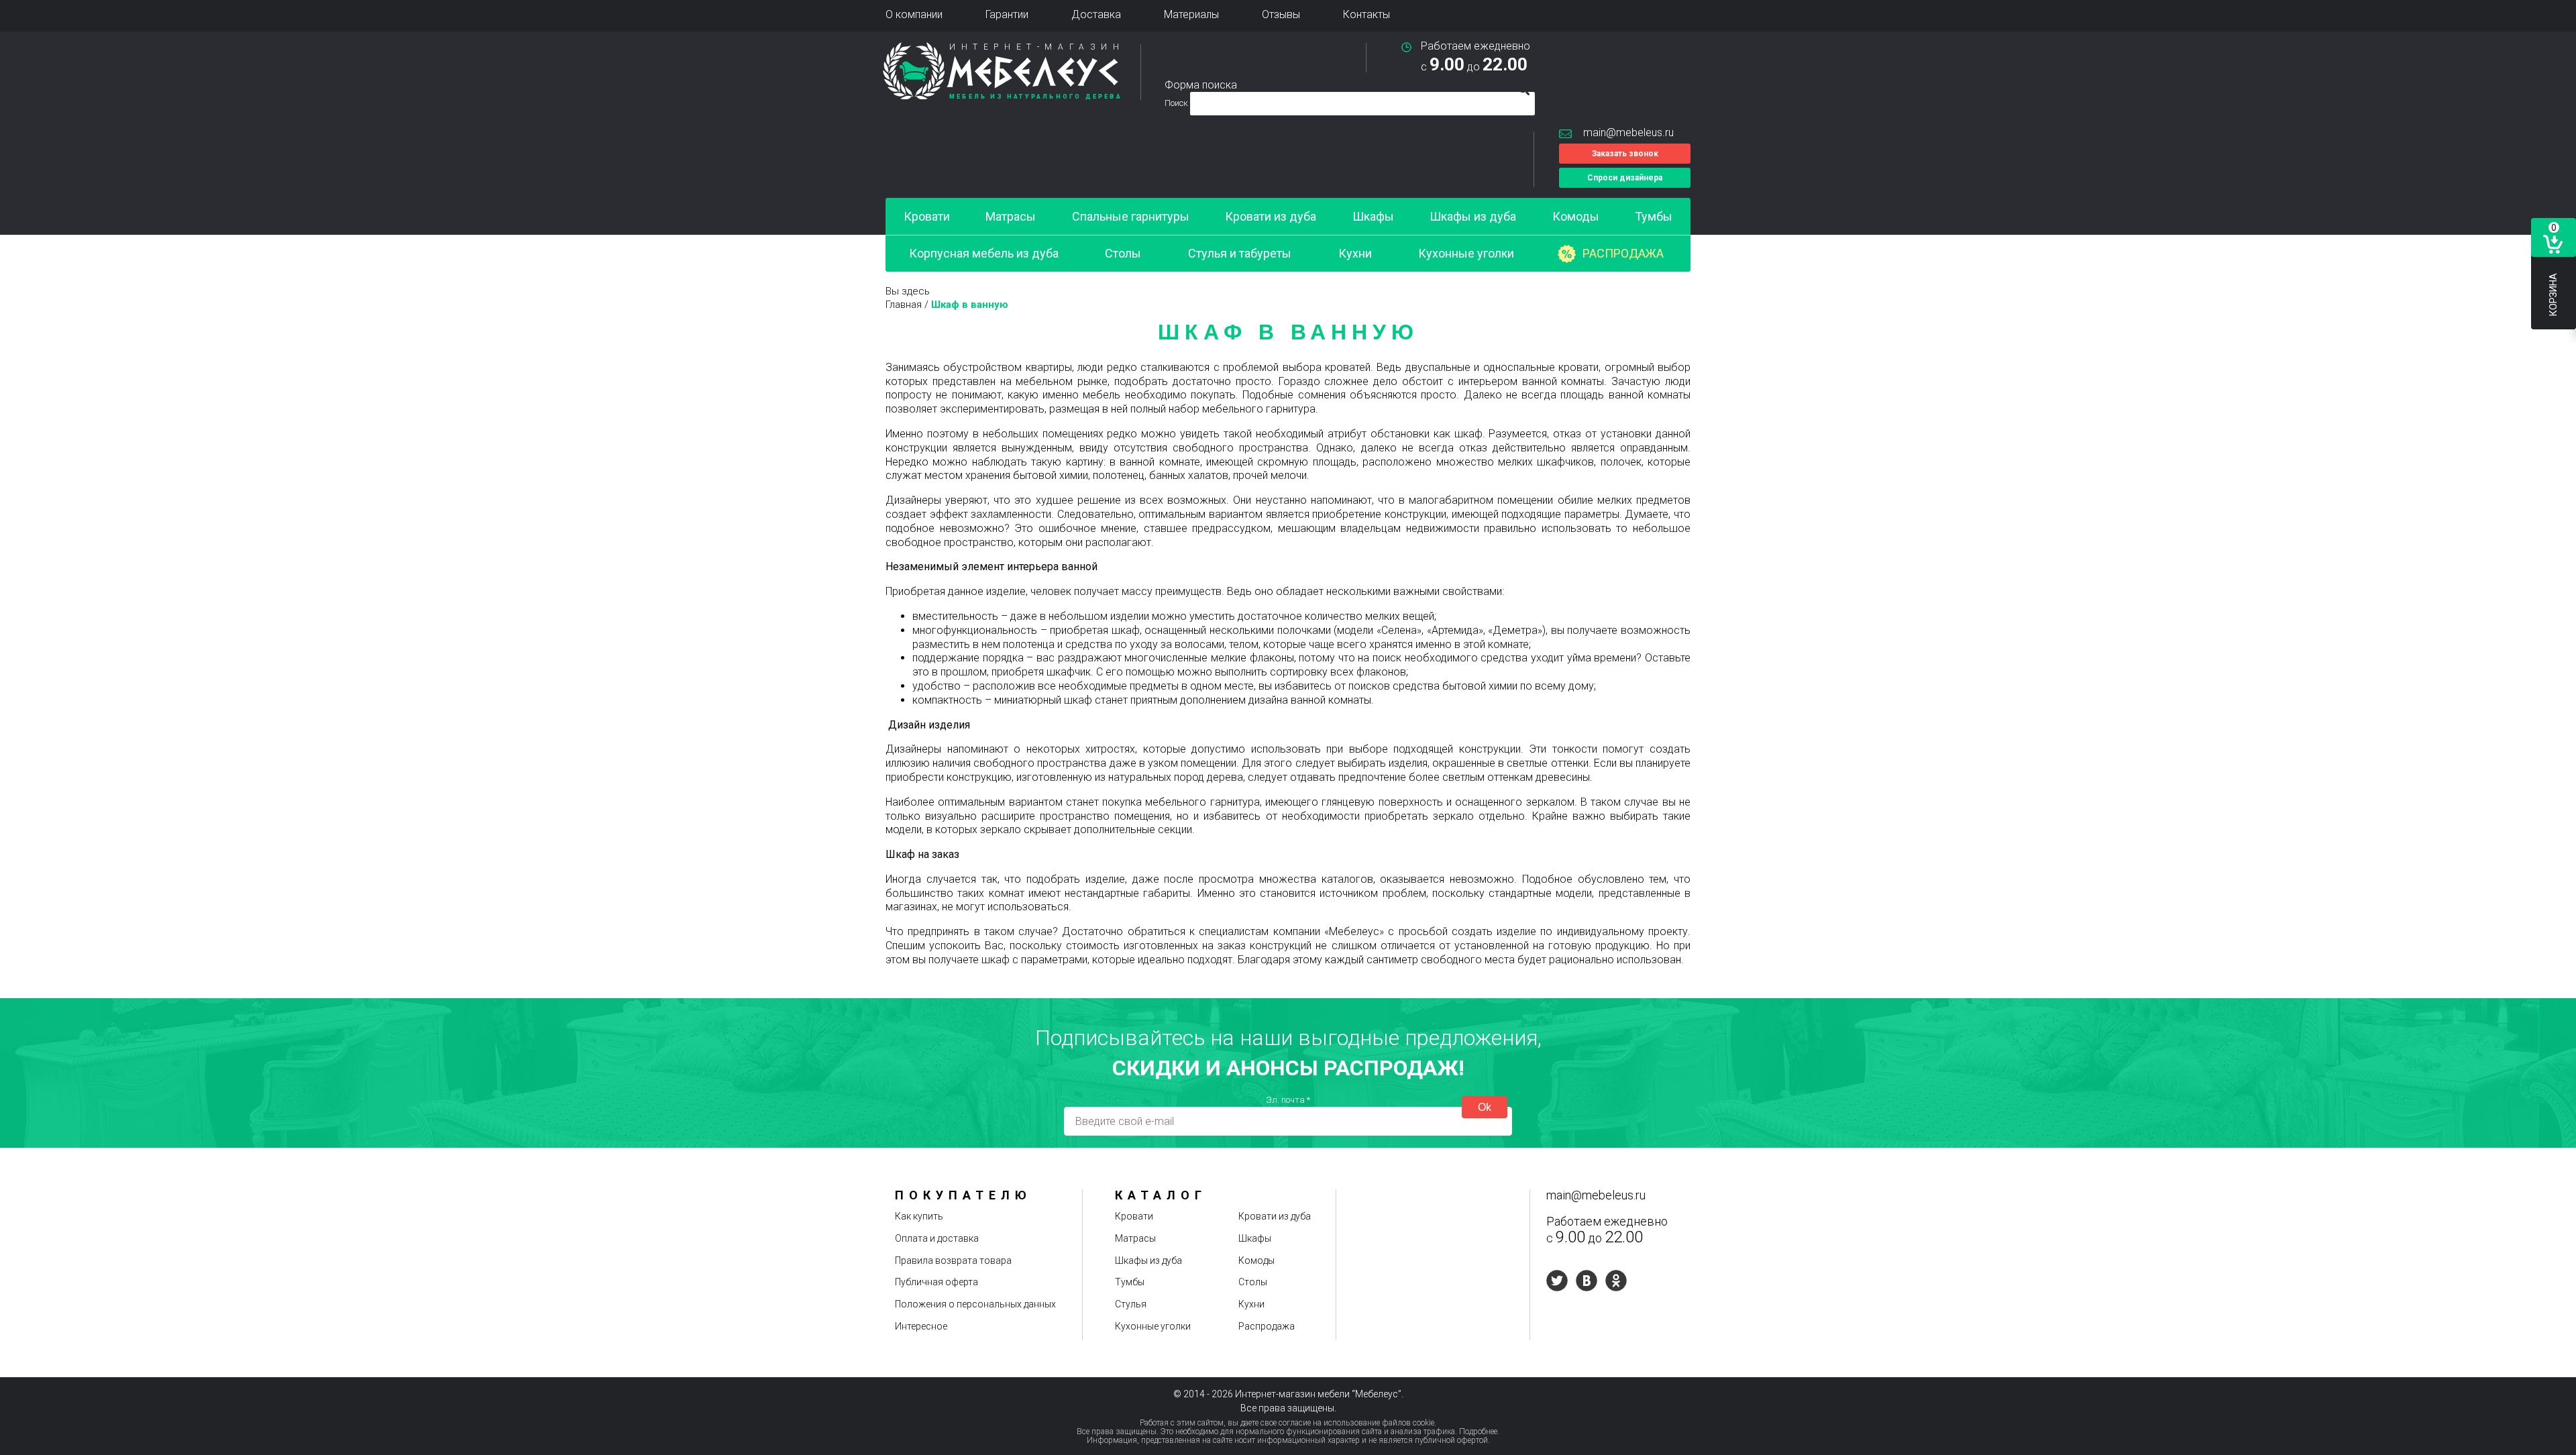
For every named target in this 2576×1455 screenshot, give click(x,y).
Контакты (1366, 14)
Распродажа (1623, 253)
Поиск (1177, 103)
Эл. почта (1288, 1100)
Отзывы (1281, 14)
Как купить (919, 1216)
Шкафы (1373, 216)
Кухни (1355, 253)
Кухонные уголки (1466, 253)
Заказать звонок (1625, 154)
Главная (904, 305)
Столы (1123, 253)
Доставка (1096, 14)
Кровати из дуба (1271, 216)
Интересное (921, 1326)
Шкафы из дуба (1473, 216)
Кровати (927, 216)
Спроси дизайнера (1625, 178)
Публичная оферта (936, 1282)
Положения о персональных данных (975, 1304)
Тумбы (1654, 216)
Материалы (1191, 14)
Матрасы (1011, 216)
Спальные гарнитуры (1131, 216)
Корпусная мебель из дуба (984, 253)
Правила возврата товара (953, 1260)
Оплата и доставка (937, 1238)
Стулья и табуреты (1240, 253)
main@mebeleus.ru (1628, 132)
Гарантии (1007, 14)
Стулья (1131, 1304)
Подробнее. (1479, 1432)
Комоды (1576, 216)
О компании (914, 14)
